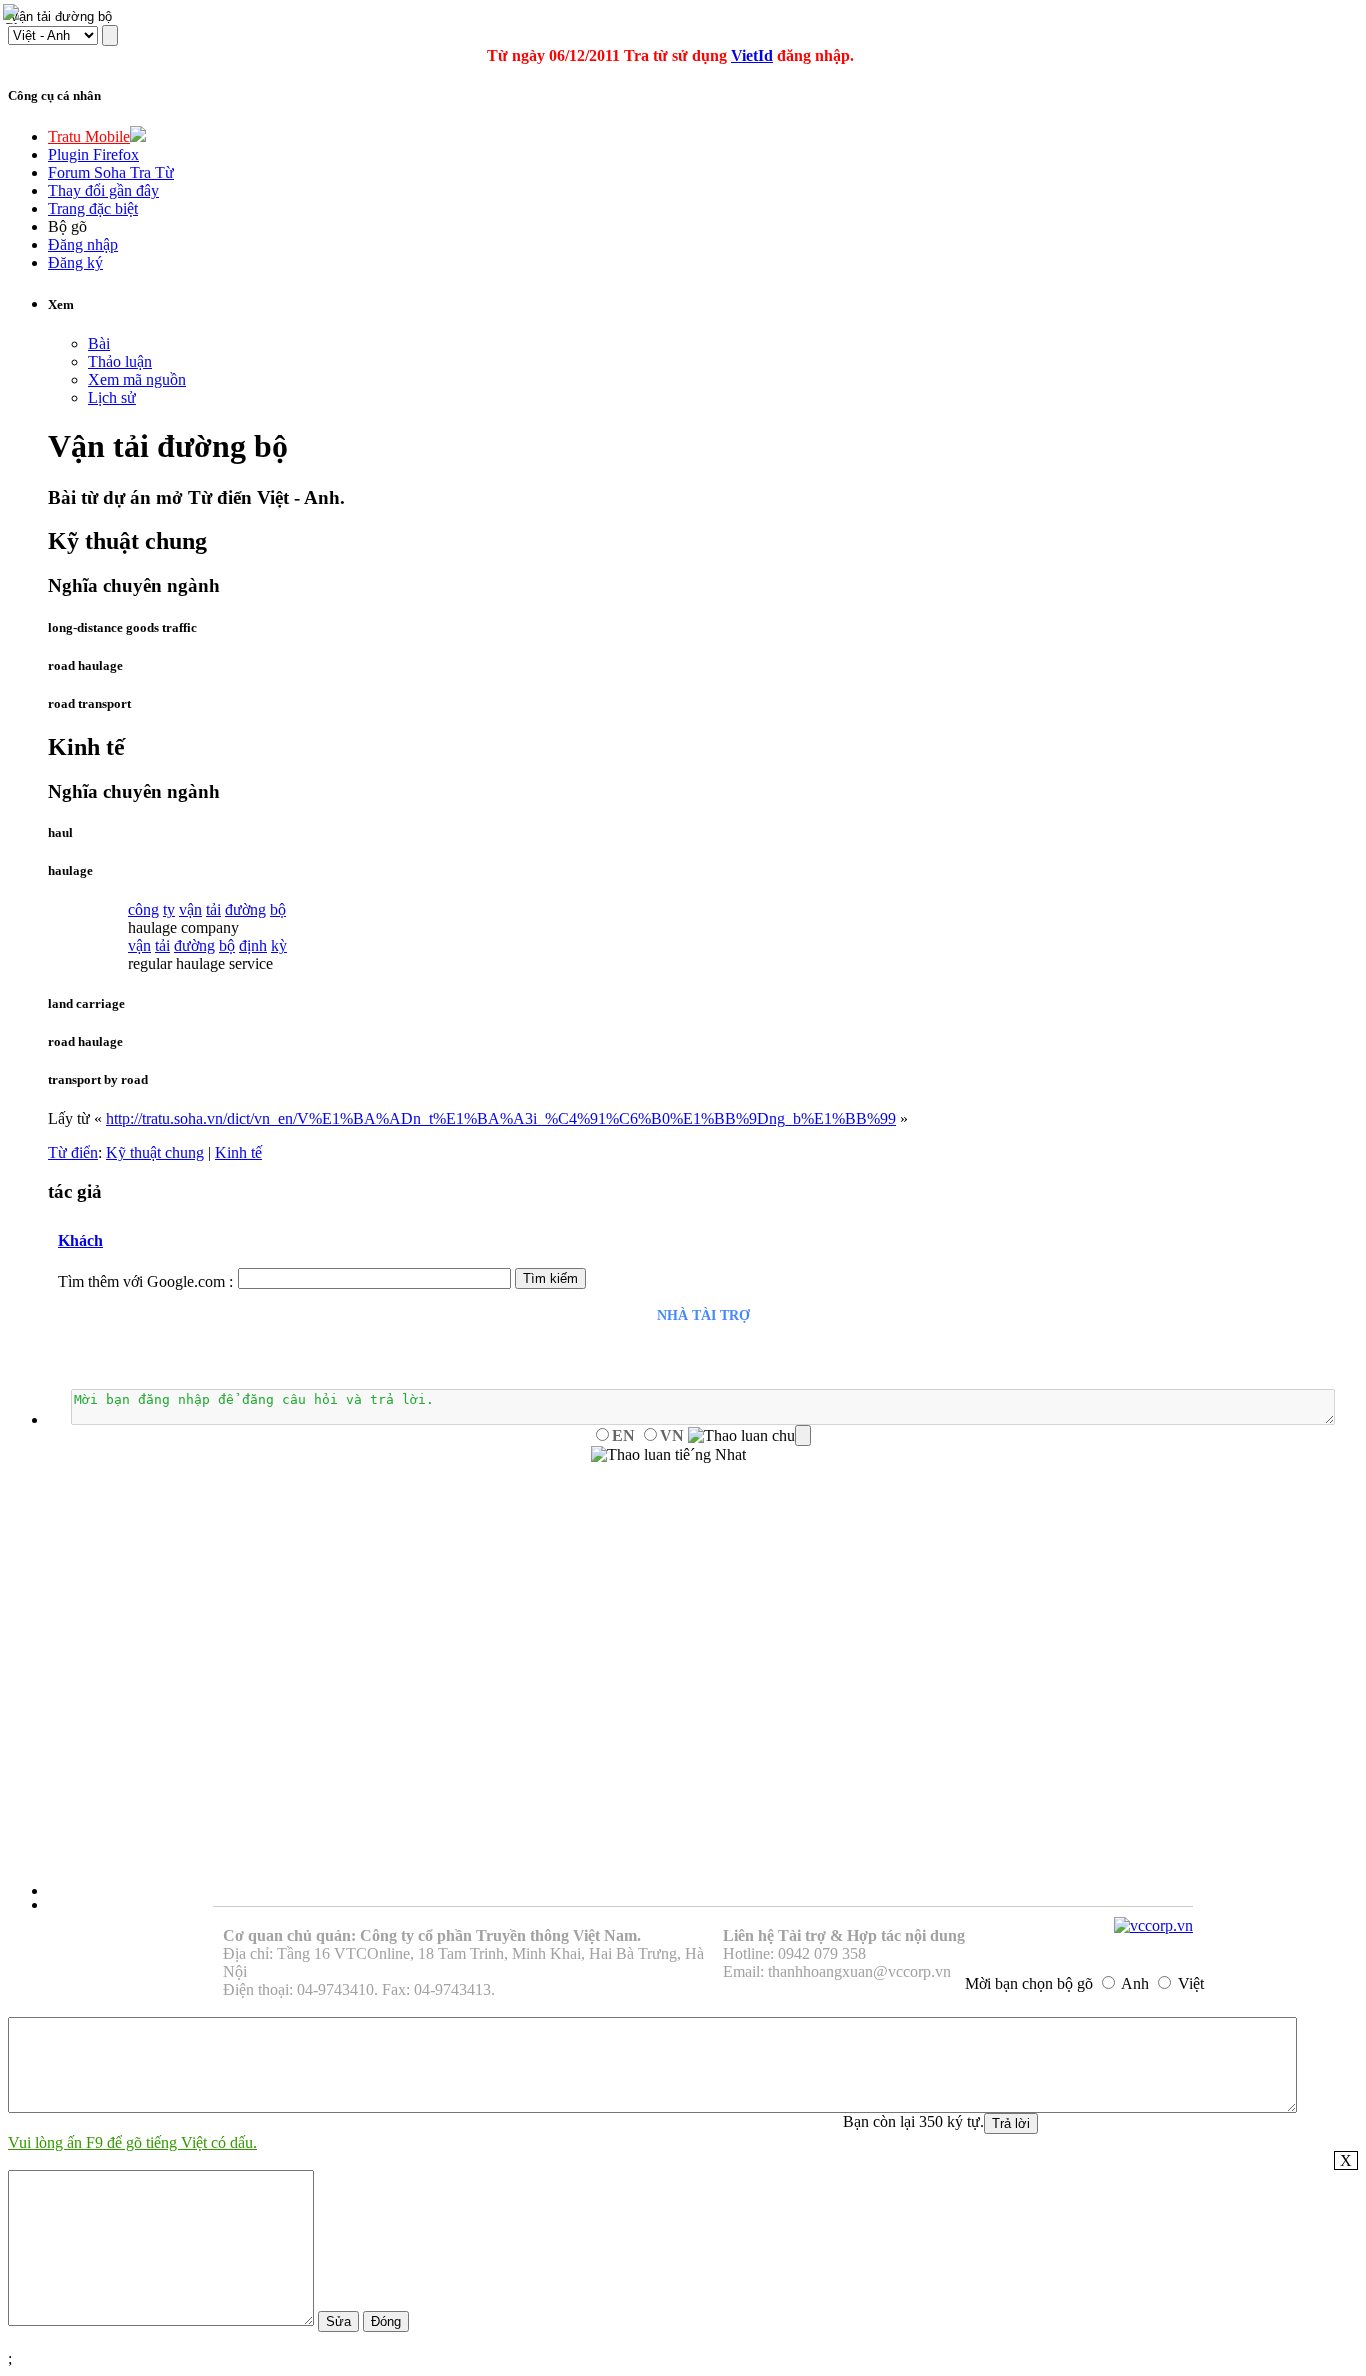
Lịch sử (112, 397)
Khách (80, 1240)
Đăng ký (75, 262)
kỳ (279, 945)
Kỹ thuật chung (155, 1152)
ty (169, 909)
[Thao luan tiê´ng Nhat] (668, 1455)
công (143, 909)
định (253, 945)
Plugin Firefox (93, 154)
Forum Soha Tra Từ (111, 172)
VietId (752, 55)
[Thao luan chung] (749, 1436)
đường (245, 909)
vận (190, 909)
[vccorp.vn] (1153, 1925)
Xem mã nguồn (137, 379)
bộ (278, 909)
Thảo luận (120, 361)
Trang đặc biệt (93, 208)
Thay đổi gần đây (103, 190)
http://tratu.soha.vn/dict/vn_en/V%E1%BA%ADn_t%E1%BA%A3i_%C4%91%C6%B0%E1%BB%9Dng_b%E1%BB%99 (501, 1118)
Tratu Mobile (89, 136)
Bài (99, 343)
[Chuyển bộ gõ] (14, 14)
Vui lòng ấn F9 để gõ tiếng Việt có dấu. (132, 2142)
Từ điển (73, 1152)
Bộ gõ (67, 226)
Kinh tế (238, 1152)
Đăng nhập (83, 244)
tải (213, 909)
